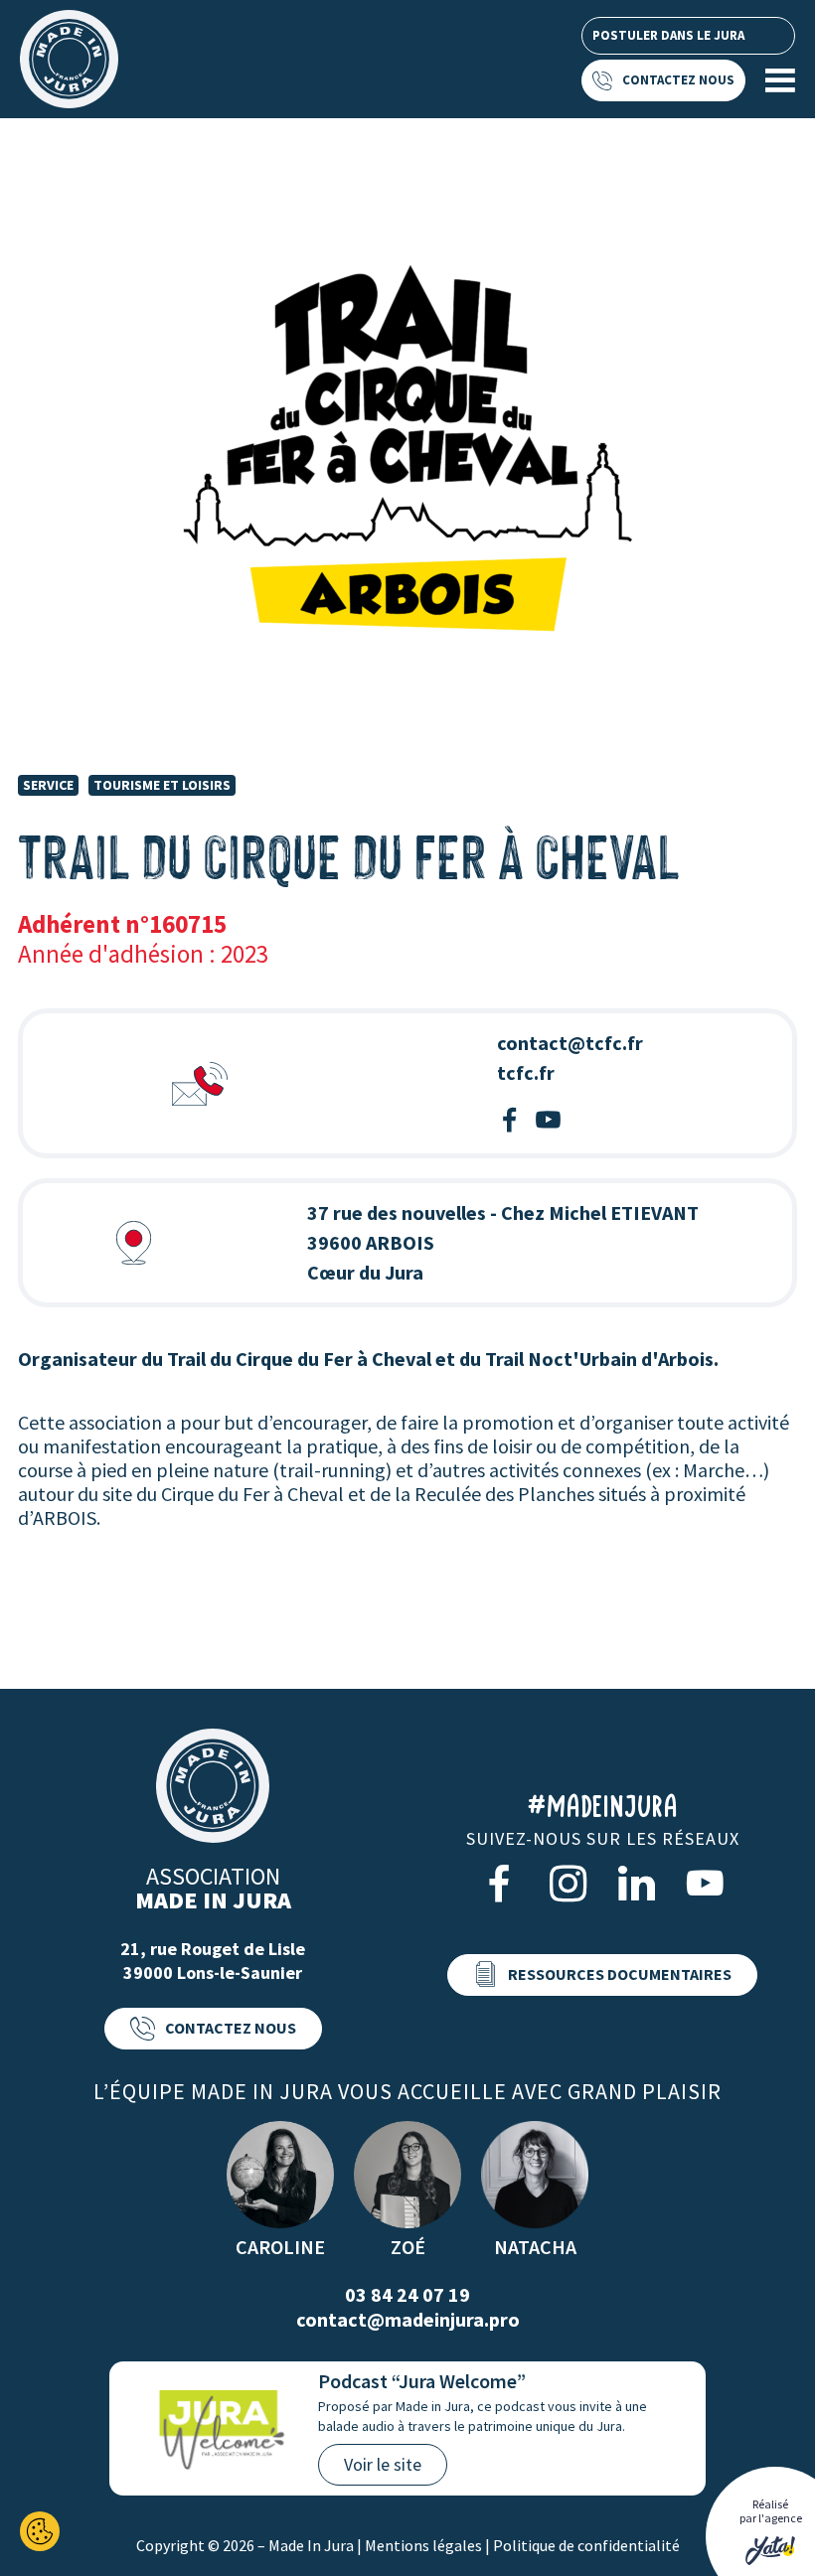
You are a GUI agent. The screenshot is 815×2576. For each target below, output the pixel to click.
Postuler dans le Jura (668, 35)
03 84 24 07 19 (407, 2294)
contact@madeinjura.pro (408, 2319)
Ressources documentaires (620, 1974)
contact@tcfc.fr (570, 1043)
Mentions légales (423, 2545)
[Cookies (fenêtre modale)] (40, 2531)
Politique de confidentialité (586, 2545)
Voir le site (383, 2464)
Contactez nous (678, 80)
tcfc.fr (526, 1072)
